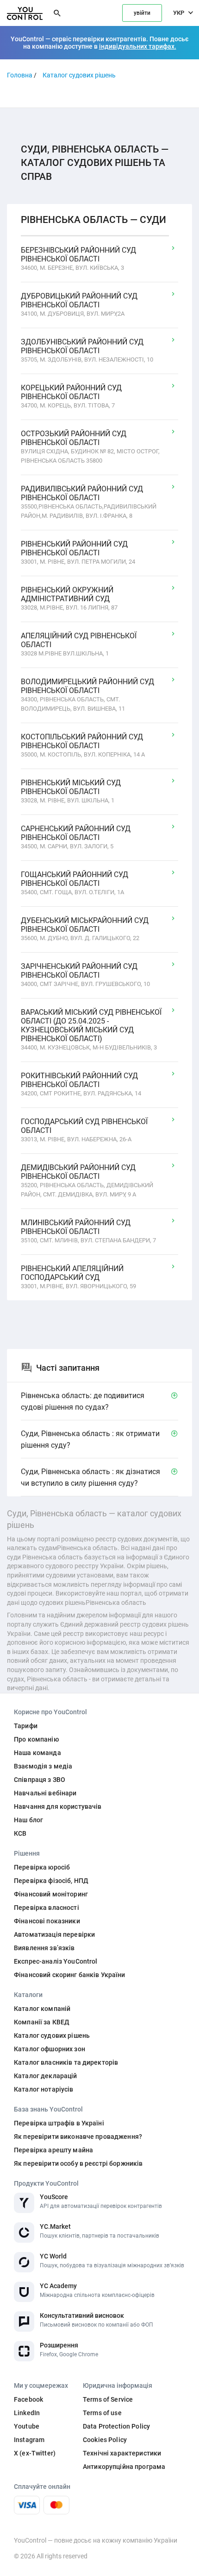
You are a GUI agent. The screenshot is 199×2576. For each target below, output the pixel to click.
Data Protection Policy (116, 2426)
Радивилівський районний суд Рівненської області (82, 493)
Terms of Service (108, 2399)
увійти (142, 13)
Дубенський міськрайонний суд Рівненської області (85, 925)
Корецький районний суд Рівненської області (71, 392)
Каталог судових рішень (79, 75)
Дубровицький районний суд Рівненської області (79, 300)
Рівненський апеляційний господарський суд (72, 1273)
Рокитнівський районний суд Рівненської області (79, 1080)
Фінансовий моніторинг (51, 1894)
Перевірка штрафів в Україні (59, 2123)
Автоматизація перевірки (54, 1934)
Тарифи (26, 1726)
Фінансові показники (47, 1921)
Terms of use (102, 2413)
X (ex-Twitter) (35, 2453)
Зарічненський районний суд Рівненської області (79, 971)
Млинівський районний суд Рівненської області (76, 1227)
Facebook (28, 2399)
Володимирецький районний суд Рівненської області (87, 686)
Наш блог (28, 1820)
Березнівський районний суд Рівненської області (78, 254)
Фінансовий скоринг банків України (70, 1975)
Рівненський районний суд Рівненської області (74, 548)
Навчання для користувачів (58, 1806)
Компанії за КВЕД (42, 2022)
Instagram (29, 2440)
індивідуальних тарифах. (138, 46)
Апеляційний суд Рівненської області (79, 640)
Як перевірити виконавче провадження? (78, 2137)
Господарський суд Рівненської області (84, 1126)
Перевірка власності (47, 1908)
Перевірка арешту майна (53, 2150)
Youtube (27, 2426)
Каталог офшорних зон (50, 2049)
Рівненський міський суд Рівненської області (71, 787)
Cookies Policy (105, 2440)
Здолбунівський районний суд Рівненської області (82, 346)
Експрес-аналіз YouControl (56, 1961)
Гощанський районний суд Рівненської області (75, 879)
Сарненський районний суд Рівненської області (76, 833)
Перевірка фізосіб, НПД (51, 1881)
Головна (20, 75)
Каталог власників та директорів (66, 2062)
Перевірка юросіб (42, 1867)
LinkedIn (27, 2413)
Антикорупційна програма (124, 2467)
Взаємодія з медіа (43, 1766)
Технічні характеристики (122, 2453)
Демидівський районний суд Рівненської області (78, 1172)
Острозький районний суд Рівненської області (74, 438)
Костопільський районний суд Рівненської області (82, 741)
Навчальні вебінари (45, 1793)
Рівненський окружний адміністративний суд (67, 594)
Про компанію (36, 1739)
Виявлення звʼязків (44, 1948)
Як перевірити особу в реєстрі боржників (78, 2163)
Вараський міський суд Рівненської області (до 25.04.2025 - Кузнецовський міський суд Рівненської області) (91, 1025)
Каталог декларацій (46, 2076)
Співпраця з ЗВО (40, 1780)
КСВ (20, 1833)
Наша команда (37, 1753)
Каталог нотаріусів (44, 2089)
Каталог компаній (42, 2009)
